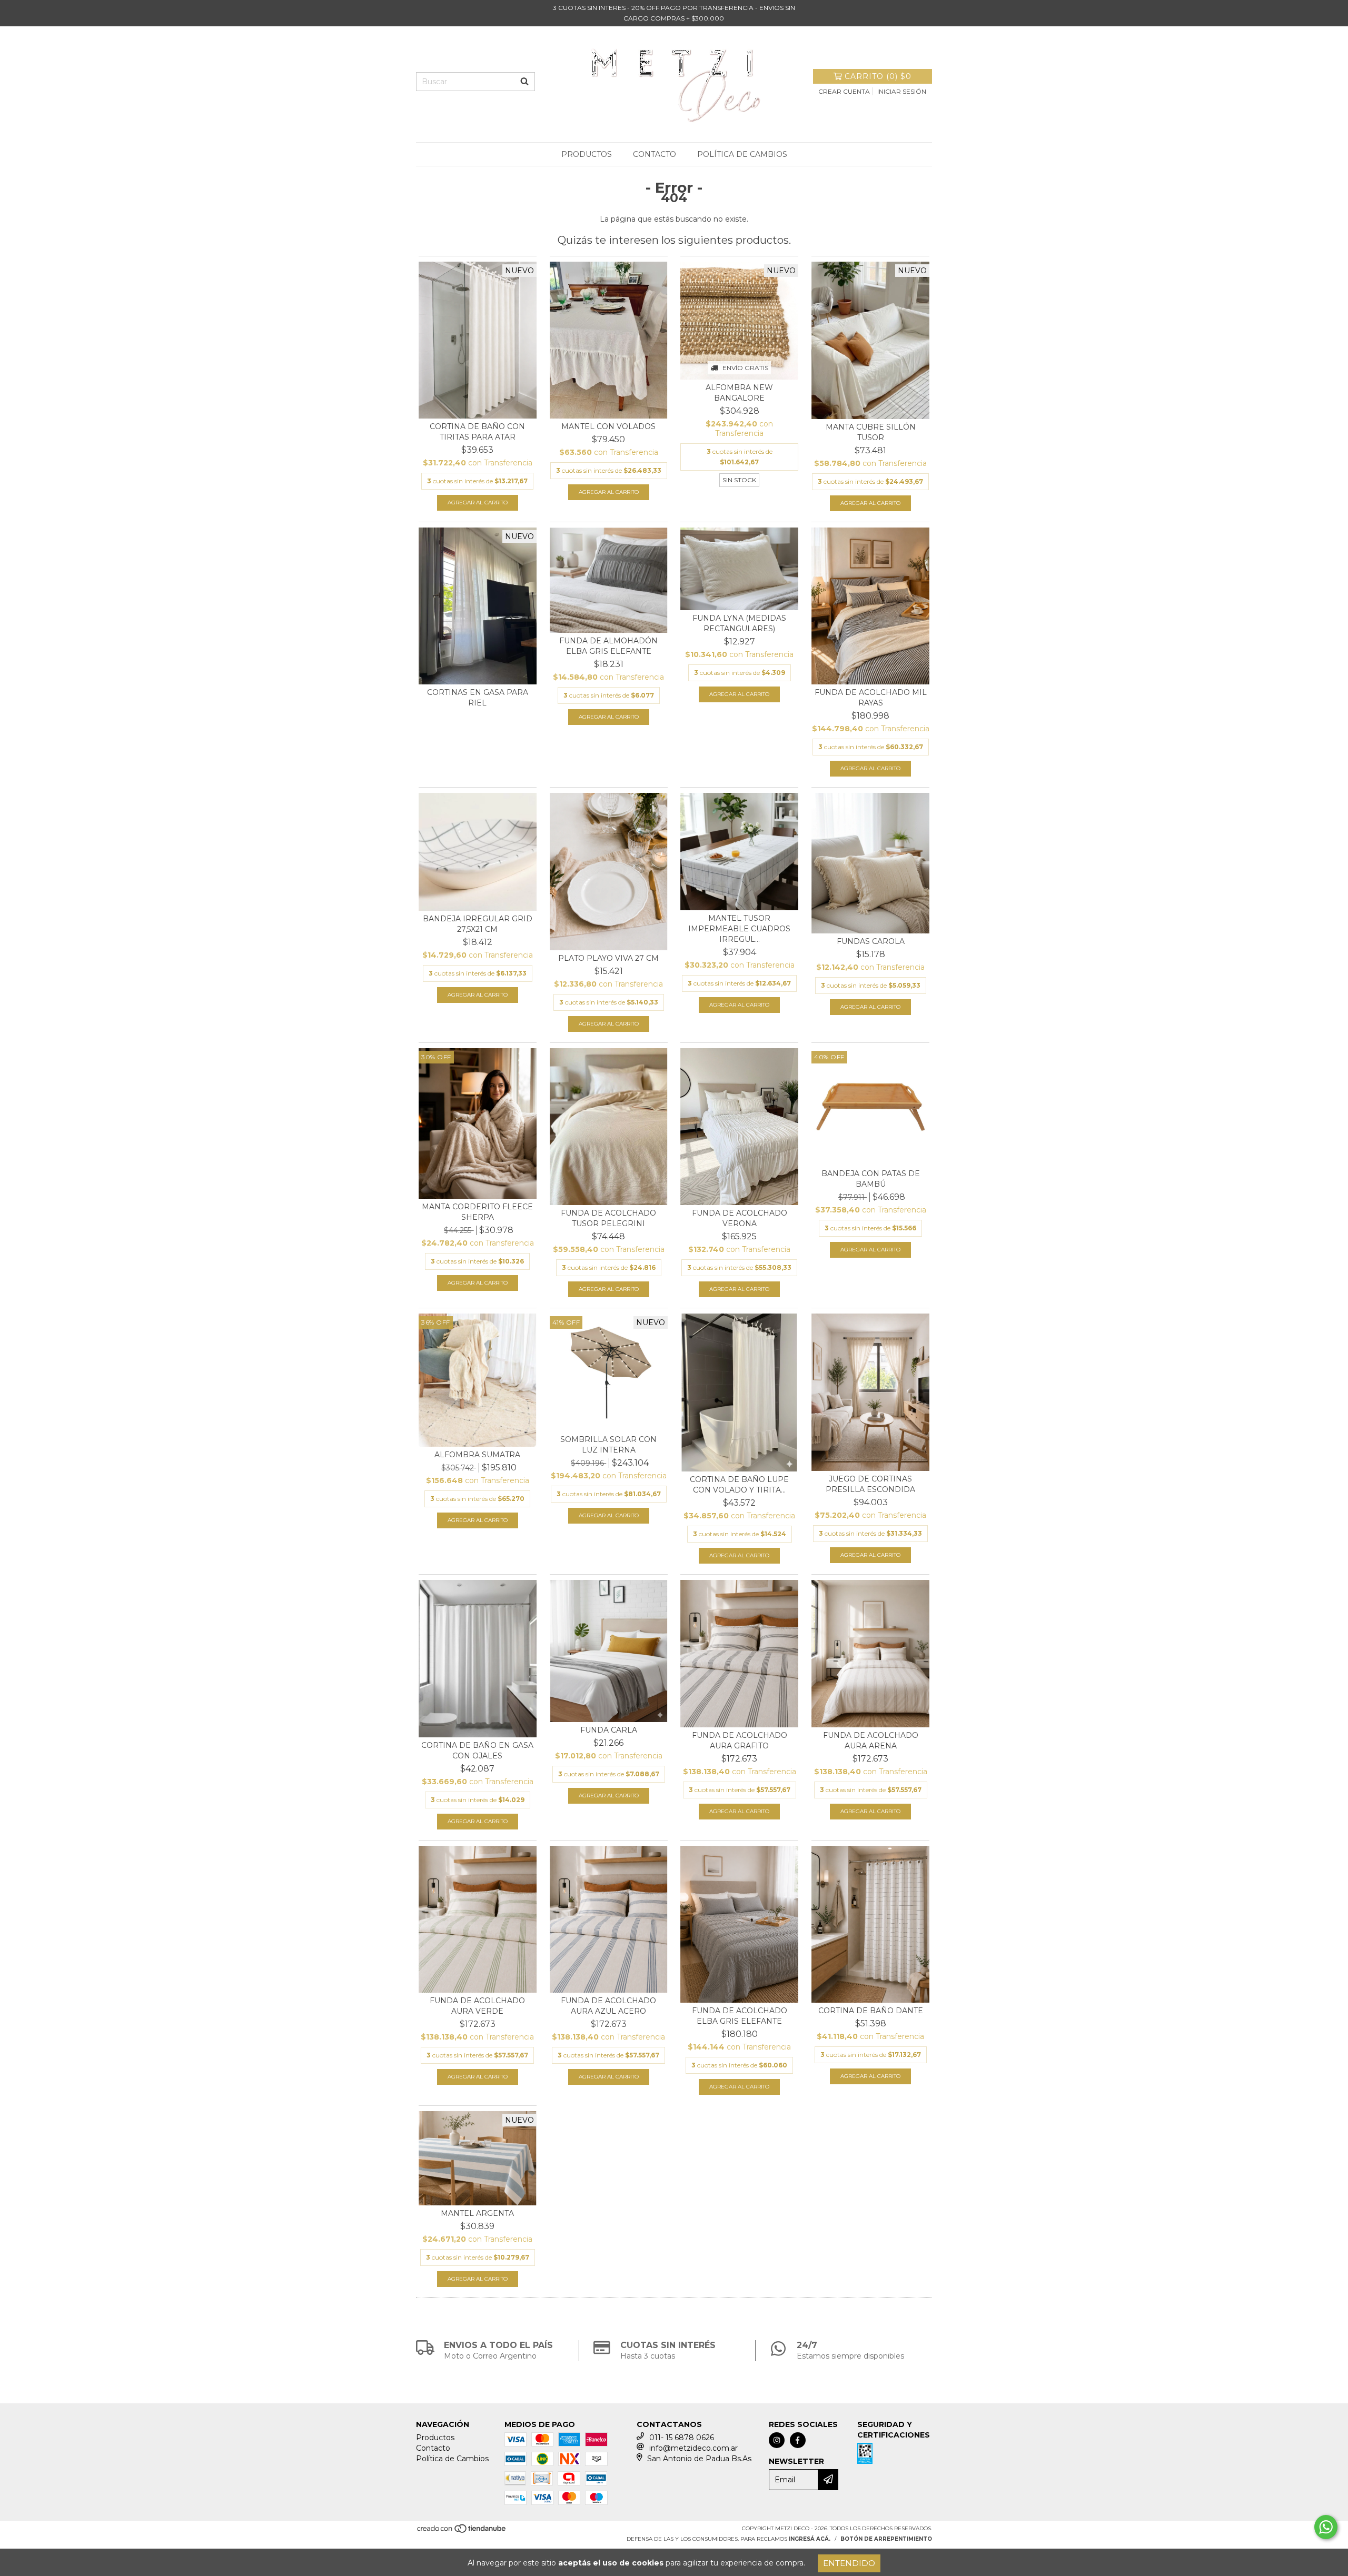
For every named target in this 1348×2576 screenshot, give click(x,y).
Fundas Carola (871, 941)
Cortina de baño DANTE (871, 2011)
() (878, 76)
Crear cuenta (844, 91)
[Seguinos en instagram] (777, 2440)
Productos (587, 154)
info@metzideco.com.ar (693, 2448)
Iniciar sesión (902, 91)
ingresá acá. (810, 2539)
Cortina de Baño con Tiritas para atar (477, 432)
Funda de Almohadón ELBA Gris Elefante (608, 646)
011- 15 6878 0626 (682, 2438)
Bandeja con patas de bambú (871, 1179)
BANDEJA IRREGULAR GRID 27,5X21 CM (478, 924)
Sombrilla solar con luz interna (608, 1445)
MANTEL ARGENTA (477, 2213)
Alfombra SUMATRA (477, 1455)
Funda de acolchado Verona (740, 1218)
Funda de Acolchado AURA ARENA (871, 1740)
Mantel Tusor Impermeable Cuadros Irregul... (739, 929)
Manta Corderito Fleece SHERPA (477, 1212)
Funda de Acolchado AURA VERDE (477, 2006)
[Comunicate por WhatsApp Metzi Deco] (1326, 2527)
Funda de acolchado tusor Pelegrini (608, 1218)
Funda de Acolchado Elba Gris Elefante (740, 2016)
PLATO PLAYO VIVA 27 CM (608, 958)
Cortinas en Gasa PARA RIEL (478, 698)
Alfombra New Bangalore (739, 393)
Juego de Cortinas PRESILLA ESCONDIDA (870, 1484)
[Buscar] (524, 82)
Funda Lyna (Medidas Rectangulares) (739, 623)
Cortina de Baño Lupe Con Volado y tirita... (739, 1485)
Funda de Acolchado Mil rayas (871, 698)
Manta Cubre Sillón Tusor (871, 432)
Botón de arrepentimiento (886, 2539)
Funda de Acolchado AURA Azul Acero (608, 2006)
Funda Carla (609, 1730)
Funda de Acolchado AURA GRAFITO (740, 1740)
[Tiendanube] (462, 2532)
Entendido (849, 2563)
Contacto (655, 154)
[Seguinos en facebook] (798, 2440)
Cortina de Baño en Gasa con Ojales (477, 1751)
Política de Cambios (742, 154)
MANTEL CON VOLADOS (608, 426)
